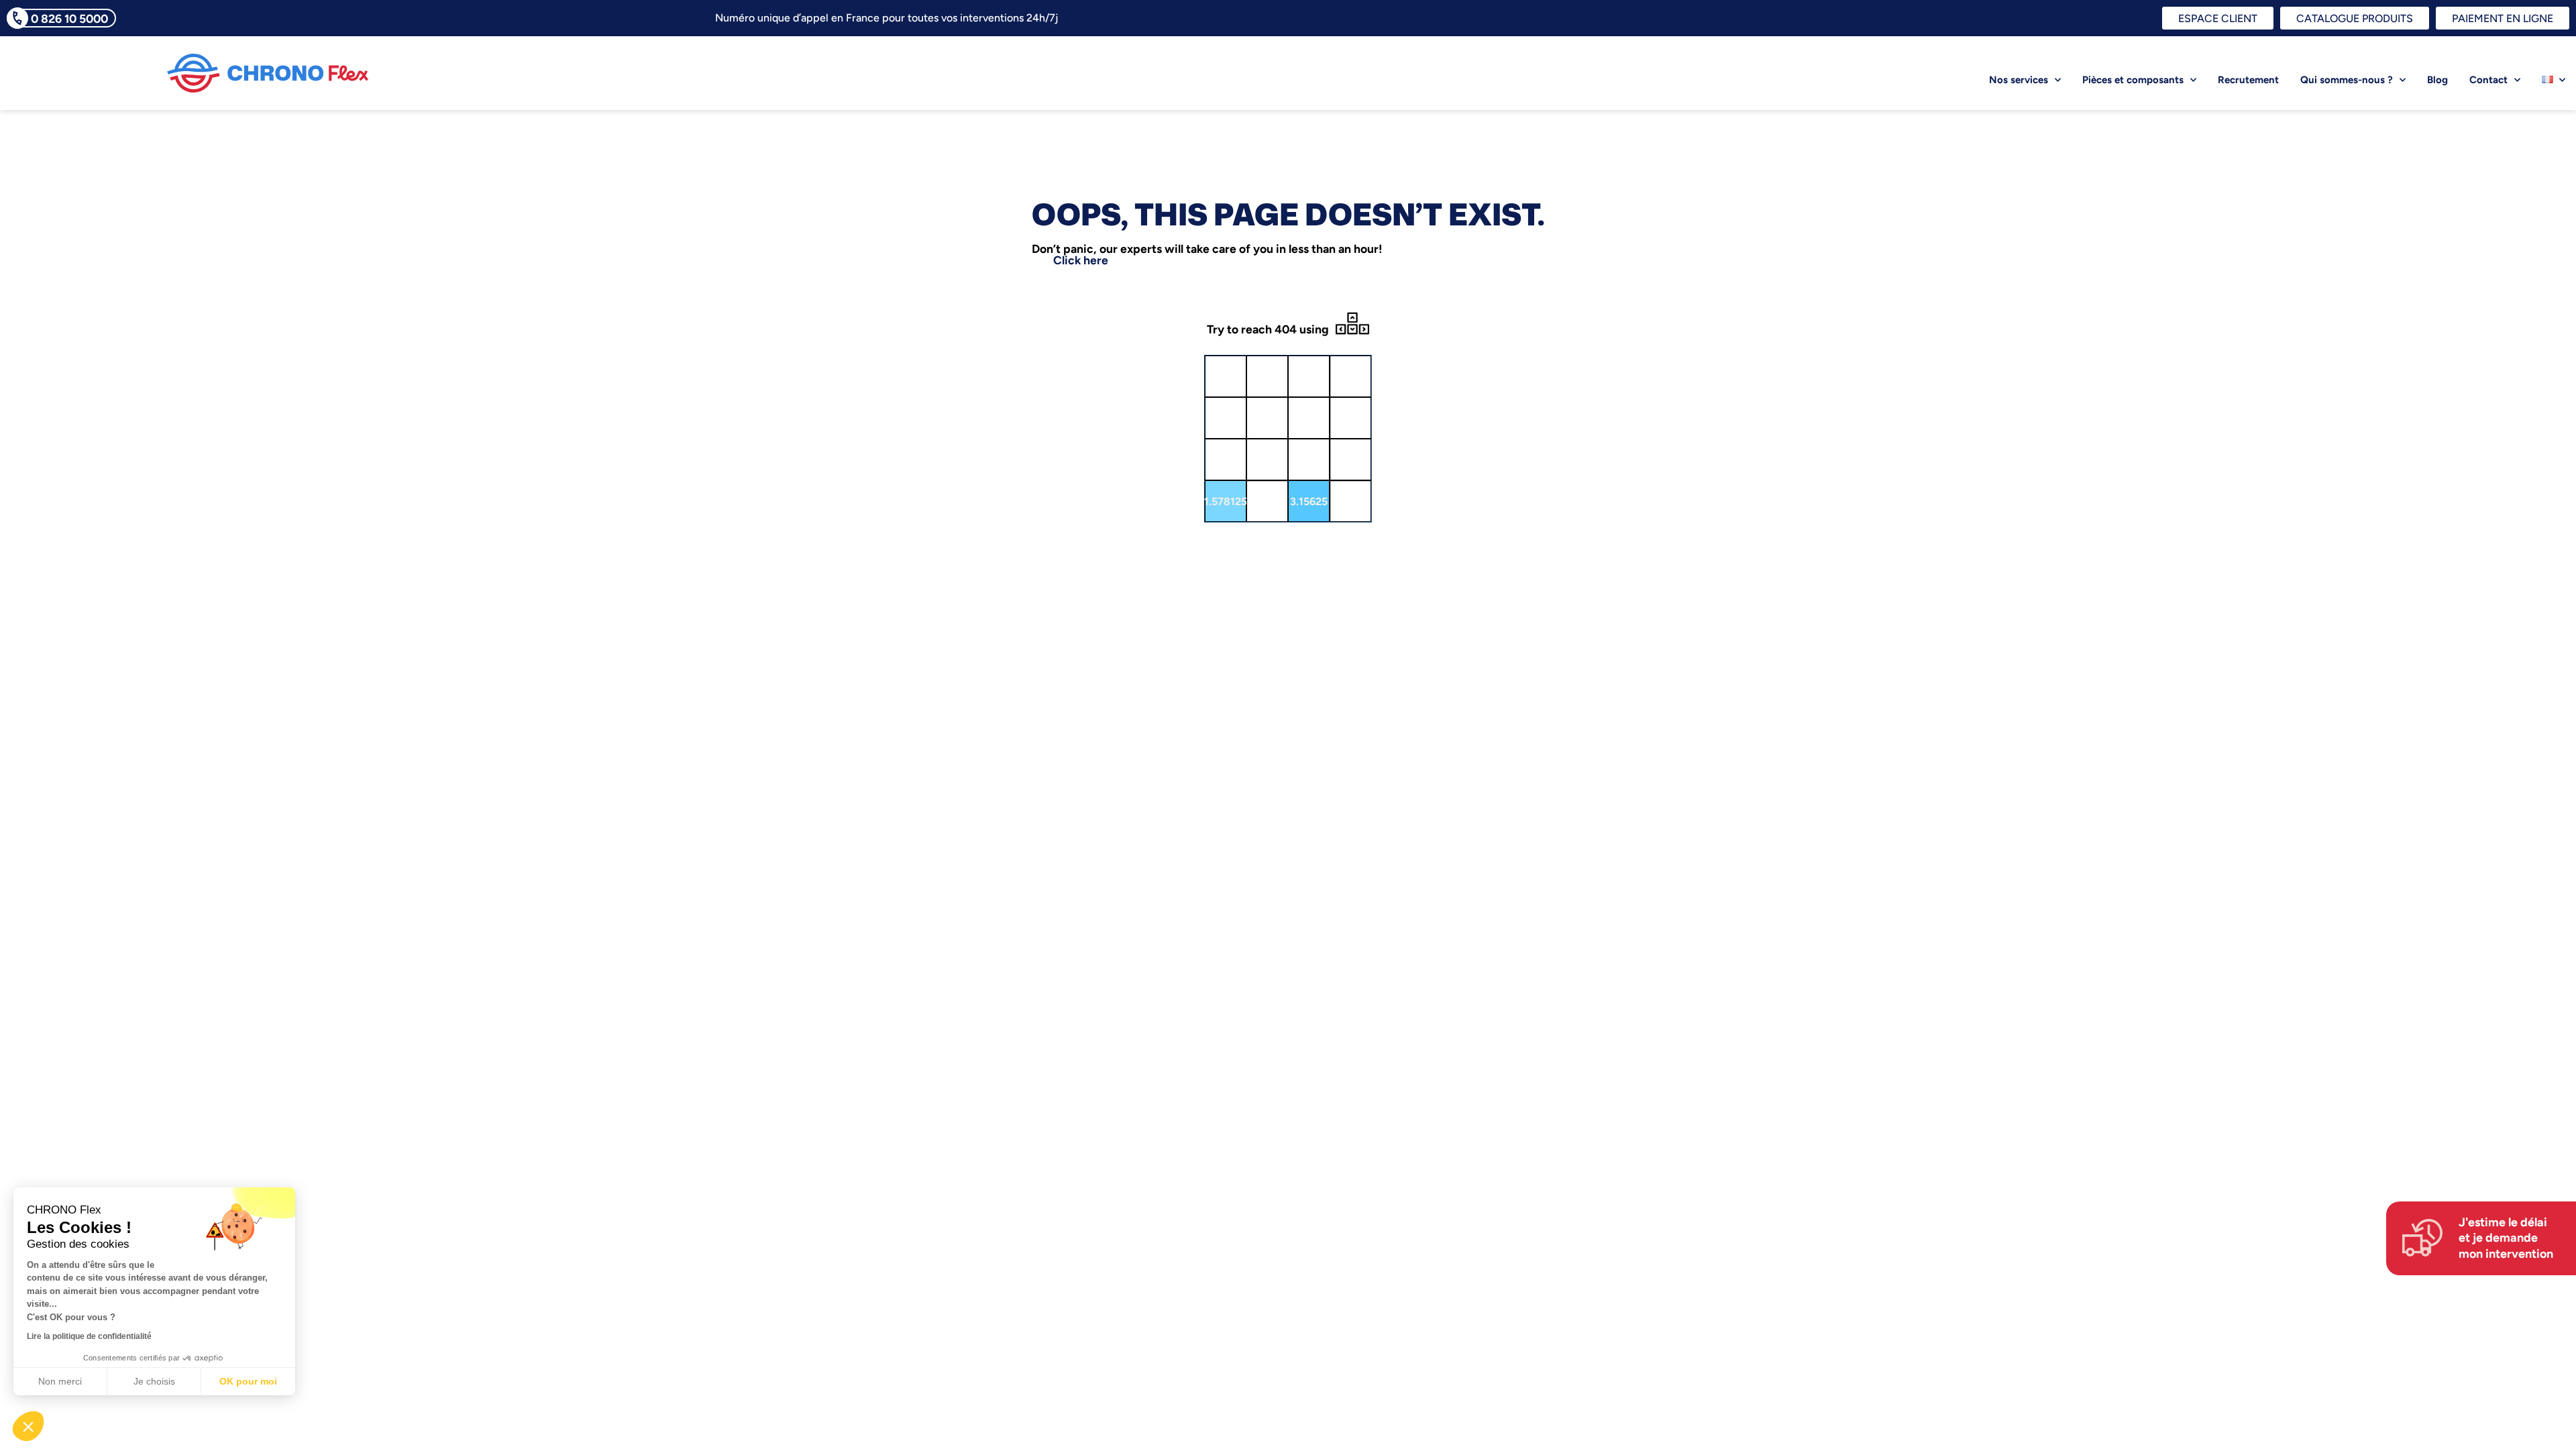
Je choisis (154, 1381)
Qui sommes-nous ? (2347, 80)
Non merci (60, 1381)
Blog (2437, 80)
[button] (28, 1426)
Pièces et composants (2133, 80)
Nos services (2019, 80)
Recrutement (2248, 80)
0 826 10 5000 (69, 18)
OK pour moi (248, 1381)
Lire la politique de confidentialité (89, 1336)
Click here (1081, 260)
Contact (2488, 80)
